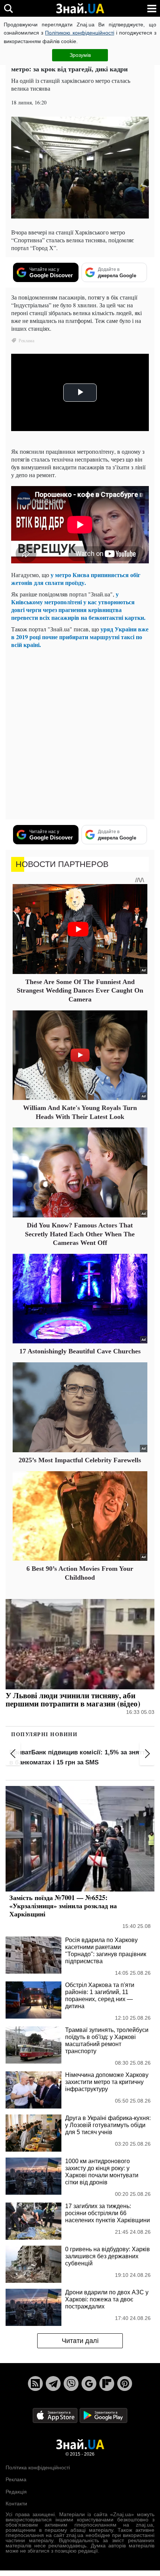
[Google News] (89, 2384)
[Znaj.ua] (80, 9)
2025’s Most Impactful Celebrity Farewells (80, 1460)
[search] (8, 8)
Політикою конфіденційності (79, 33)
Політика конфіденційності (38, 2467)
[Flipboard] (107, 2384)
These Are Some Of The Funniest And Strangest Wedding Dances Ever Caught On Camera (80, 991)
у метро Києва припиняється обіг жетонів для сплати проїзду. (76, 579)
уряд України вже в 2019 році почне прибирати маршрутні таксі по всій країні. (80, 637)
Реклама (16, 2479)
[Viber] (71, 2384)
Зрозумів (80, 55)
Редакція (16, 2492)
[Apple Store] (56, 2415)
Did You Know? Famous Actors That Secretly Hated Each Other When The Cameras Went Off (80, 1234)
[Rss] (35, 2384)
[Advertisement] (80, 734)
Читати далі (80, 2341)
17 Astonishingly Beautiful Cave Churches (80, 1351)
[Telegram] (53, 2384)
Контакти (16, 2504)
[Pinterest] (125, 2384)
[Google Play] (103, 2415)
